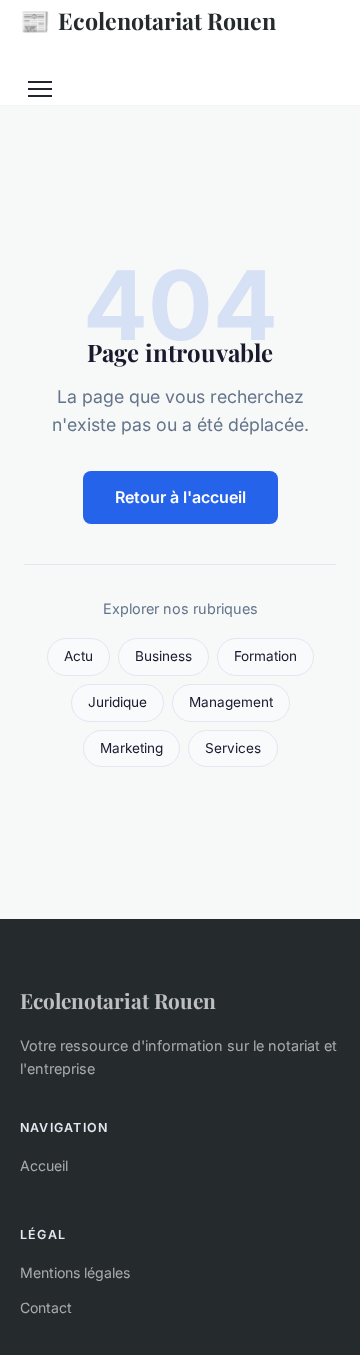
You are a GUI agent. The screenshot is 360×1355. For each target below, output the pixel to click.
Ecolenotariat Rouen (148, 20)
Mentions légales (75, 1272)
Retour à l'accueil (180, 497)
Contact (46, 1307)
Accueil (44, 1165)
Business (163, 656)
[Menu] (40, 89)
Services (233, 748)
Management (231, 702)
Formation (265, 656)
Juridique (117, 702)
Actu (78, 656)
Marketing (131, 748)
